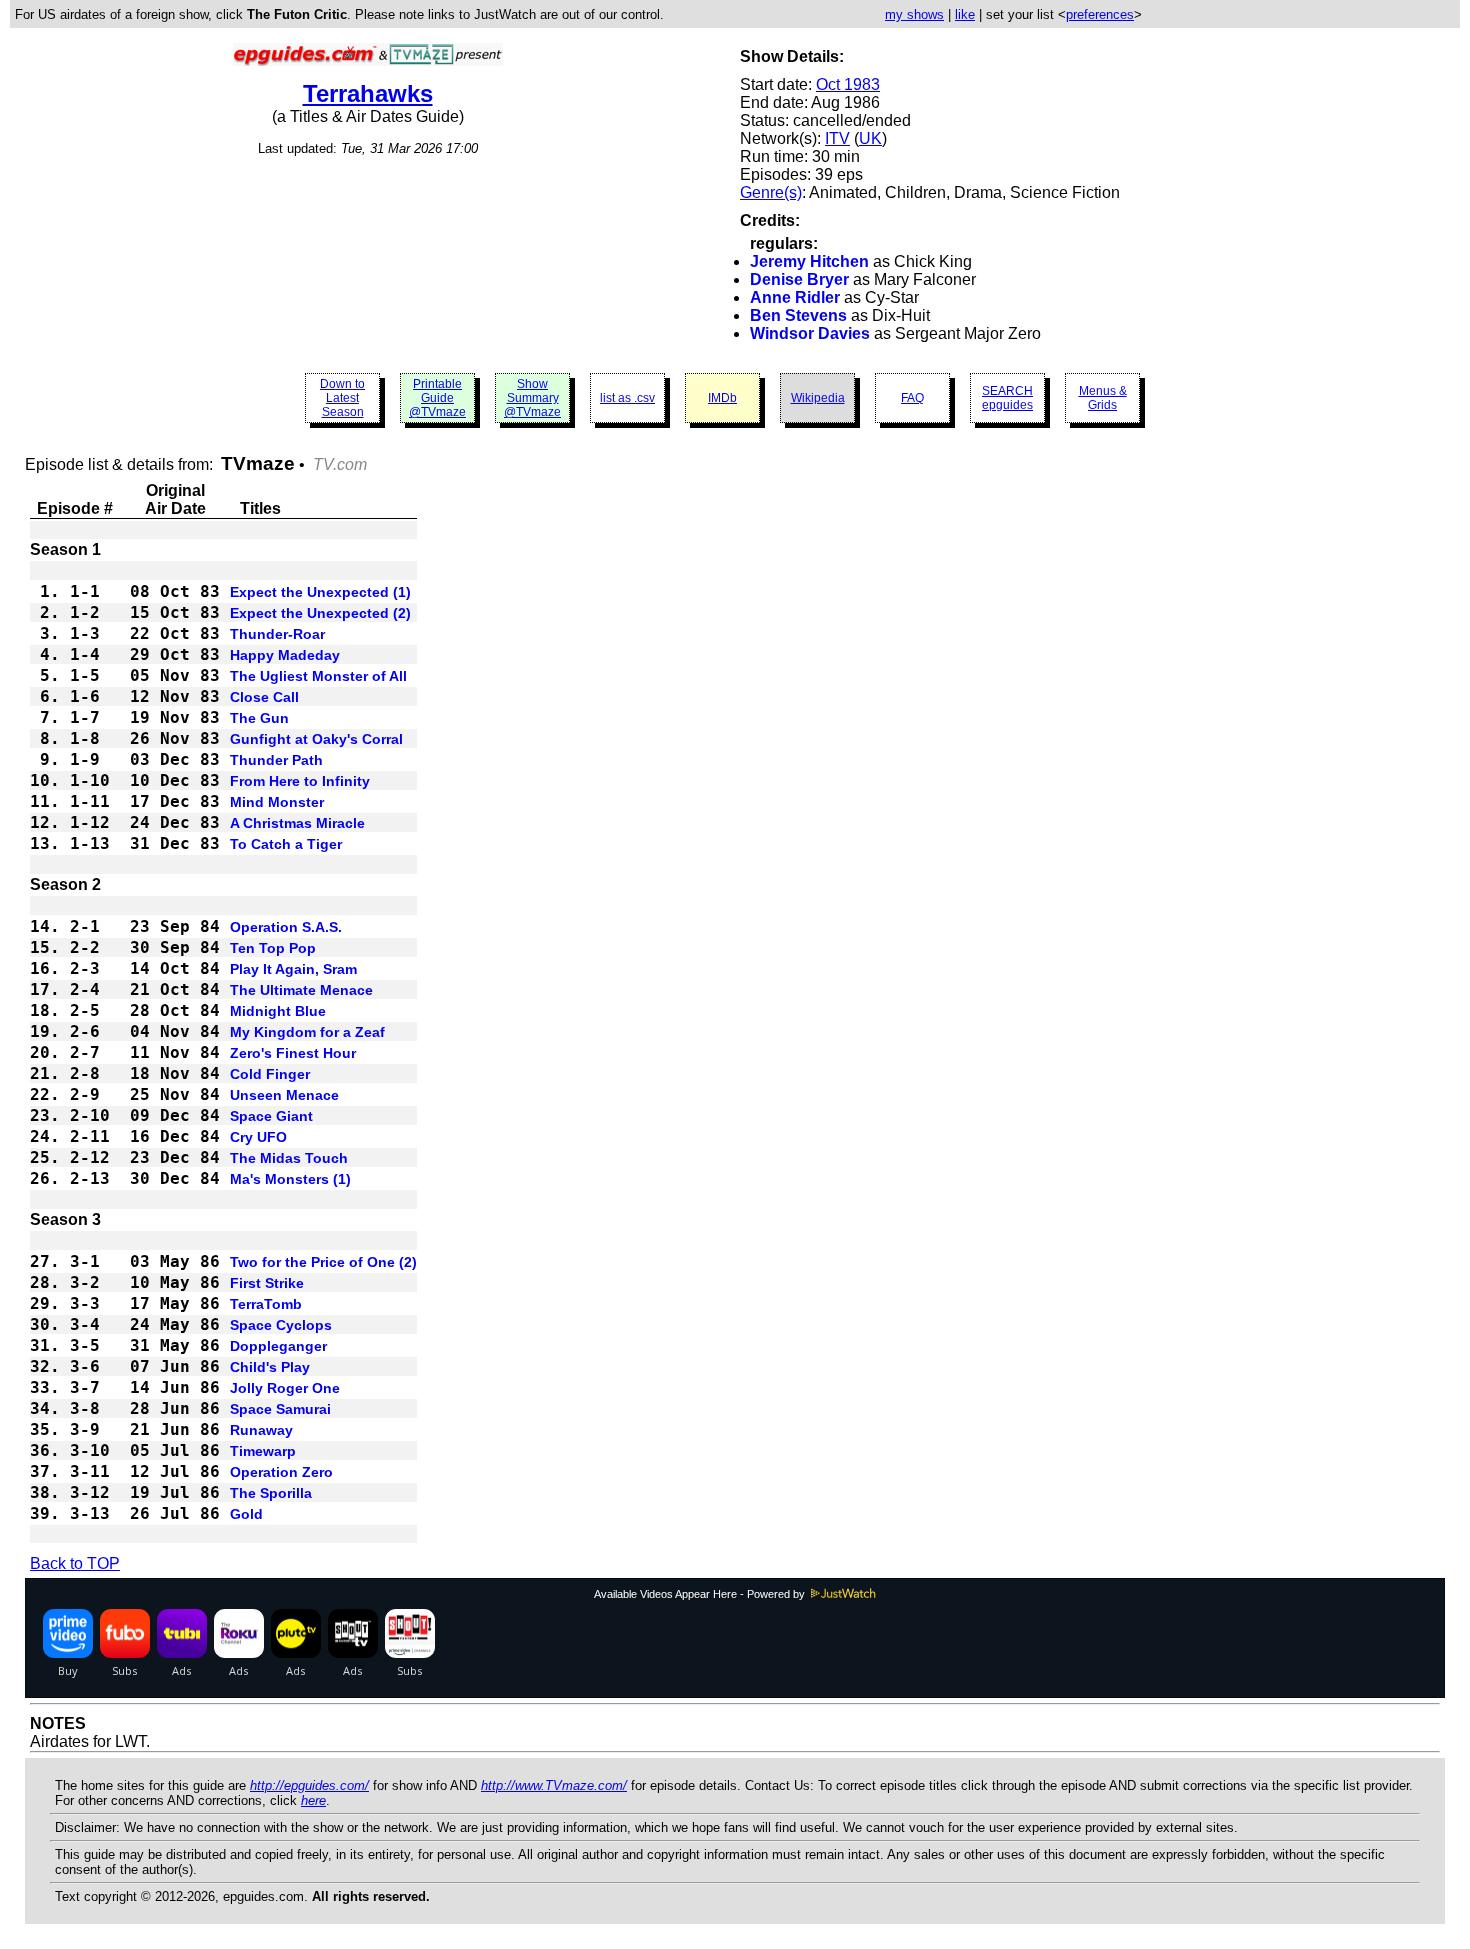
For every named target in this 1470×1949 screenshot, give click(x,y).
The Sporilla (271, 1493)
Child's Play (270, 1367)
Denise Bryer (799, 279)
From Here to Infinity (300, 781)
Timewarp (263, 1451)
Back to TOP (75, 1563)
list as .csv (627, 398)
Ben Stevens (798, 315)
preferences (1100, 14)
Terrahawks (368, 93)
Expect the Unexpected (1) (320, 592)
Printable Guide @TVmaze (437, 398)
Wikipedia (818, 398)
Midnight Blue (278, 1011)
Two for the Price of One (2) (323, 1262)
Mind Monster (277, 802)
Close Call (264, 697)
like (965, 14)
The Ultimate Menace (301, 990)
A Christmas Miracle (297, 823)
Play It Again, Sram (293, 969)
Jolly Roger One (285, 1388)
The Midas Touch (289, 1158)
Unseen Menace (284, 1095)
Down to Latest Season (342, 398)
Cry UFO (258, 1137)
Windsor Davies (810, 333)
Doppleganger (278, 1346)
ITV (837, 138)
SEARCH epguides (1007, 398)
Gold (246, 1514)
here (313, 1800)
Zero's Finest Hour (293, 1053)
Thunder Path (276, 760)
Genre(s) (771, 192)
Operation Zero (281, 1472)
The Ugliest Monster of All (318, 676)
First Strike (267, 1283)
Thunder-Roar (277, 634)
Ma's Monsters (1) (290, 1179)
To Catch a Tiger (286, 844)
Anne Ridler (795, 297)
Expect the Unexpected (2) (320, 613)
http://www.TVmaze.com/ (554, 1785)
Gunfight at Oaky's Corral (316, 739)
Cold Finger (270, 1074)
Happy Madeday (285, 655)
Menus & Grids (1103, 398)
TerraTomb (266, 1304)
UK (870, 138)
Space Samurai (280, 1409)
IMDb (722, 398)
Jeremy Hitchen (809, 261)
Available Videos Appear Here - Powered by (701, 1594)
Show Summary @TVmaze (532, 398)
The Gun (259, 718)
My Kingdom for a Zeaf (307, 1032)
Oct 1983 (848, 84)
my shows (914, 14)
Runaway (261, 1430)
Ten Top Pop (273, 948)
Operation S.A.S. (286, 927)
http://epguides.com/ (309, 1785)
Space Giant (271, 1116)
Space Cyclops (281, 1325)
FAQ (912, 398)
